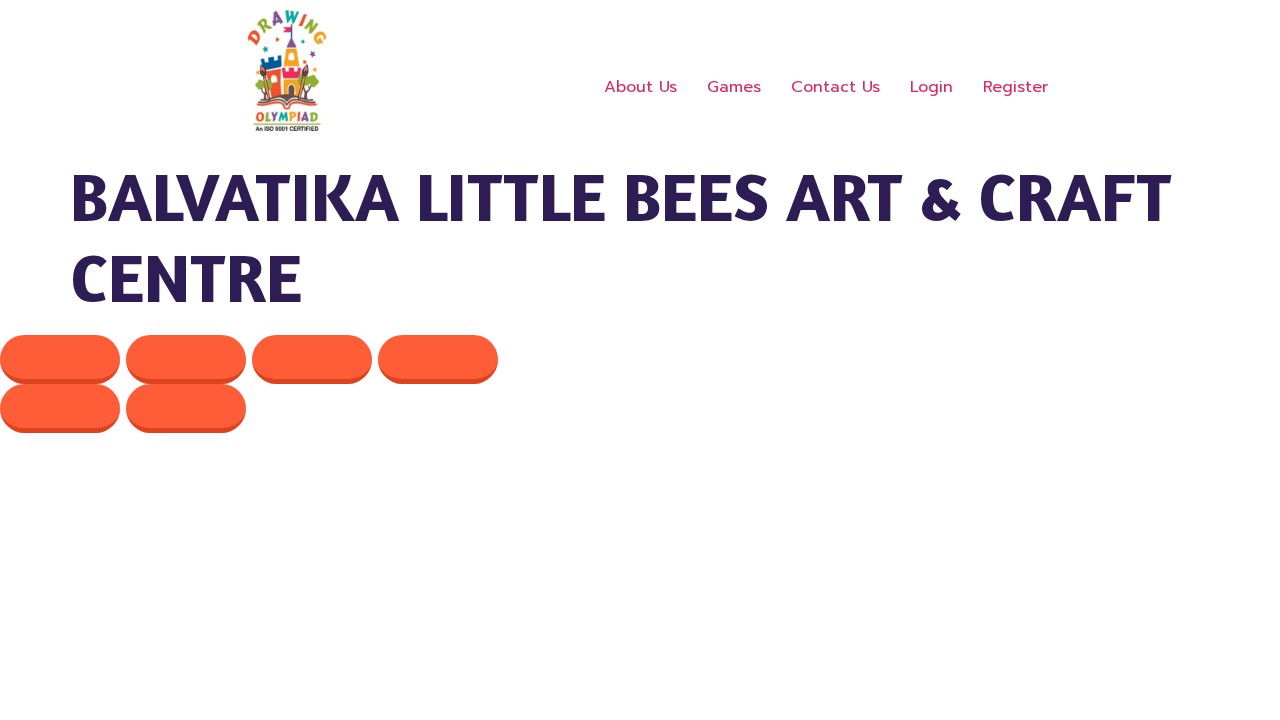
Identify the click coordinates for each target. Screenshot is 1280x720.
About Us (640, 87)
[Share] (312, 359)
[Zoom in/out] (60, 359)
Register (1015, 87)
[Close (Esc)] (438, 359)
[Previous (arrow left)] (60, 408)
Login (931, 87)
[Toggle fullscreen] (186, 359)
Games (734, 87)
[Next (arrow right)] (186, 408)
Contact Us (835, 87)
